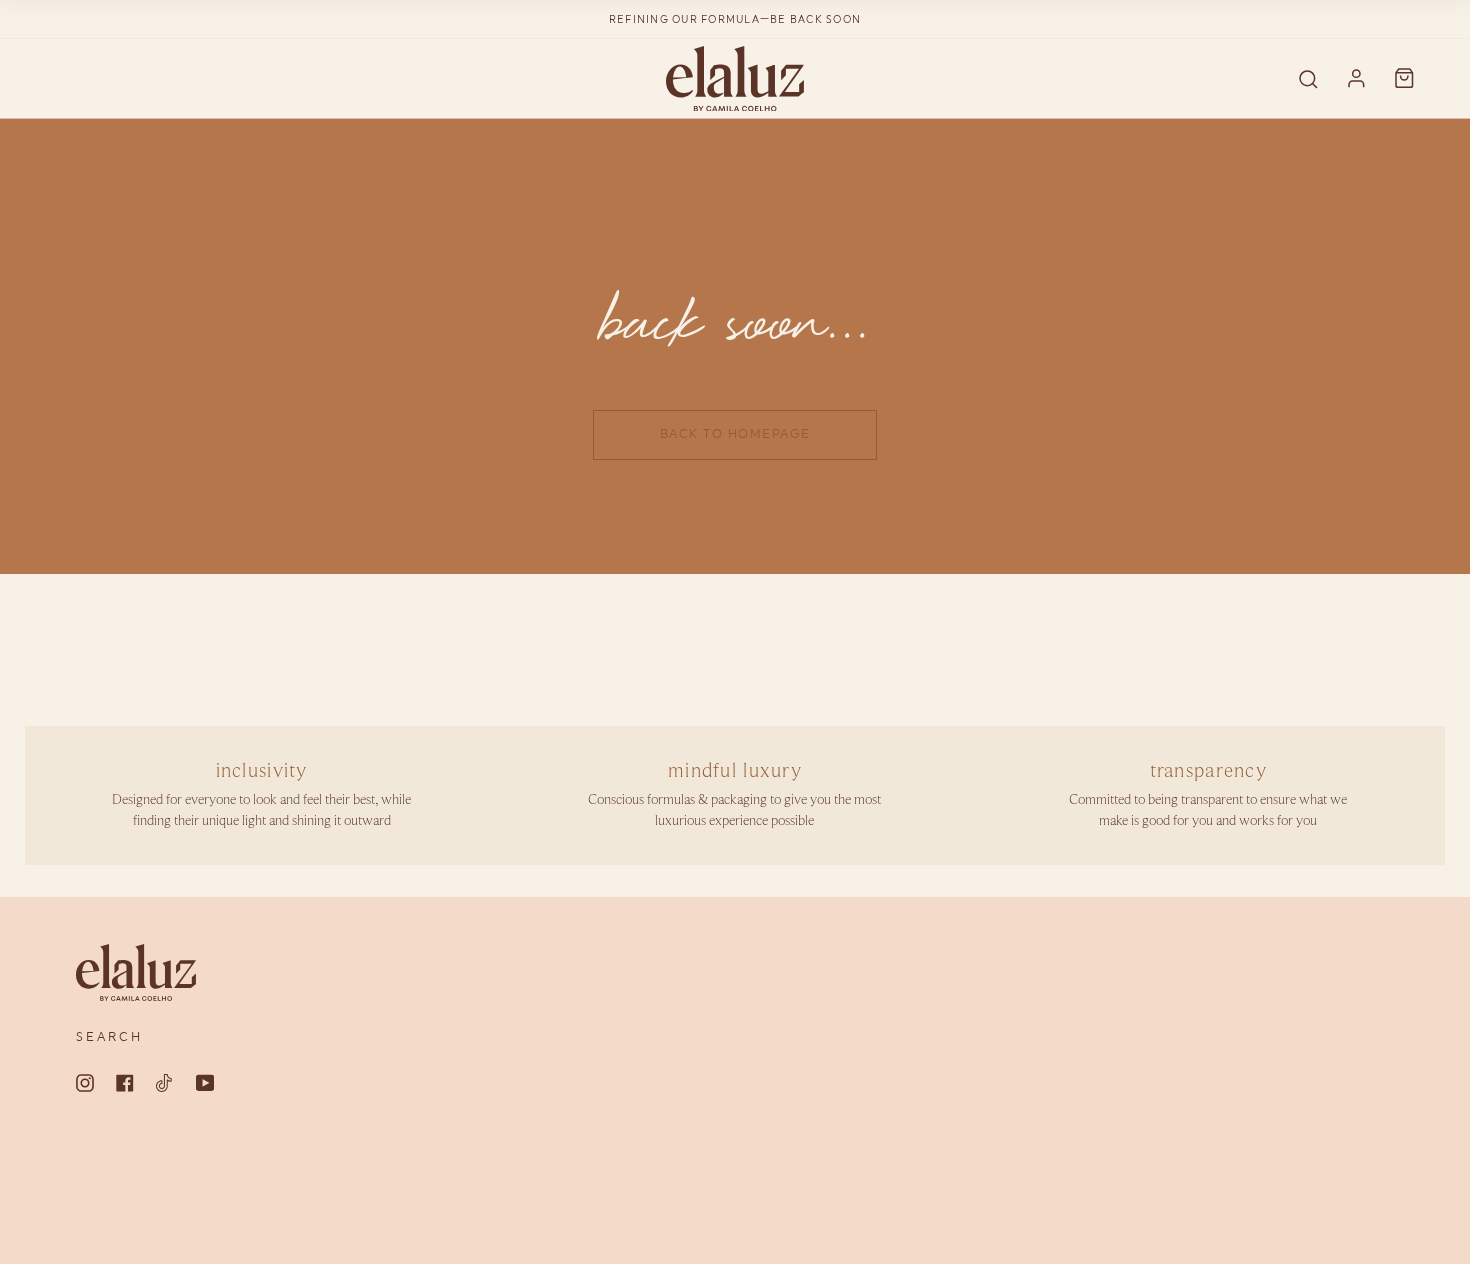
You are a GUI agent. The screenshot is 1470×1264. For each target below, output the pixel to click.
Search (109, 1037)
